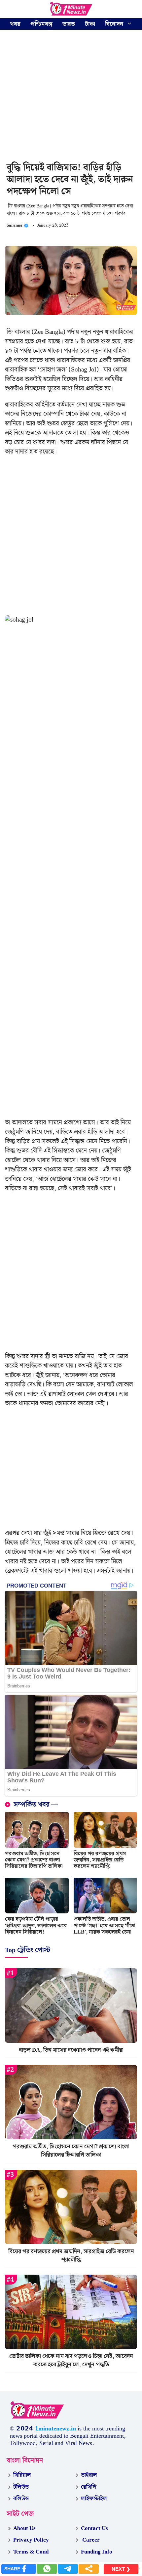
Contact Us (94, 2528)
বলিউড (21, 2499)
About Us (24, 2528)
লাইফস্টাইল (94, 2499)
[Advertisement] (71, 97)
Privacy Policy (31, 2540)
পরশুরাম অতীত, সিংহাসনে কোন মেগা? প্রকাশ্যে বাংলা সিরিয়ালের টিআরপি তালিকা (34, 1860)
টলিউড (21, 2487)
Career (90, 2540)
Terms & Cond (31, 2552)
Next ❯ (121, 2569)
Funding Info (97, 2552)
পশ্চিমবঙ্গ (41, 24)
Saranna (15, 225)
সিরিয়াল (22, 2475)
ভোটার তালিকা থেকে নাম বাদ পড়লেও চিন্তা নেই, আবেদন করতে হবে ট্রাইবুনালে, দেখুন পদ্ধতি (71, 2361)
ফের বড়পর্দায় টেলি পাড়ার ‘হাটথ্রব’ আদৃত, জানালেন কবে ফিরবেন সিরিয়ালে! (36, 1925)
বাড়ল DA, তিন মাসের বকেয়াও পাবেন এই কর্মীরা (71, 2050)
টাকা (90, 24)
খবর (15, 24)
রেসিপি (89, 2487)
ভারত (69, 24)
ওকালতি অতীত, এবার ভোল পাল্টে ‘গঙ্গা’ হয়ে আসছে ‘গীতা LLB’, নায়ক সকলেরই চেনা (105, 1925)
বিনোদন (114, 24)
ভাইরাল (89, 2475)
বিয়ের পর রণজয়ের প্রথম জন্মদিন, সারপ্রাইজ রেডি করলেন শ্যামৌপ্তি (100, 1860)
